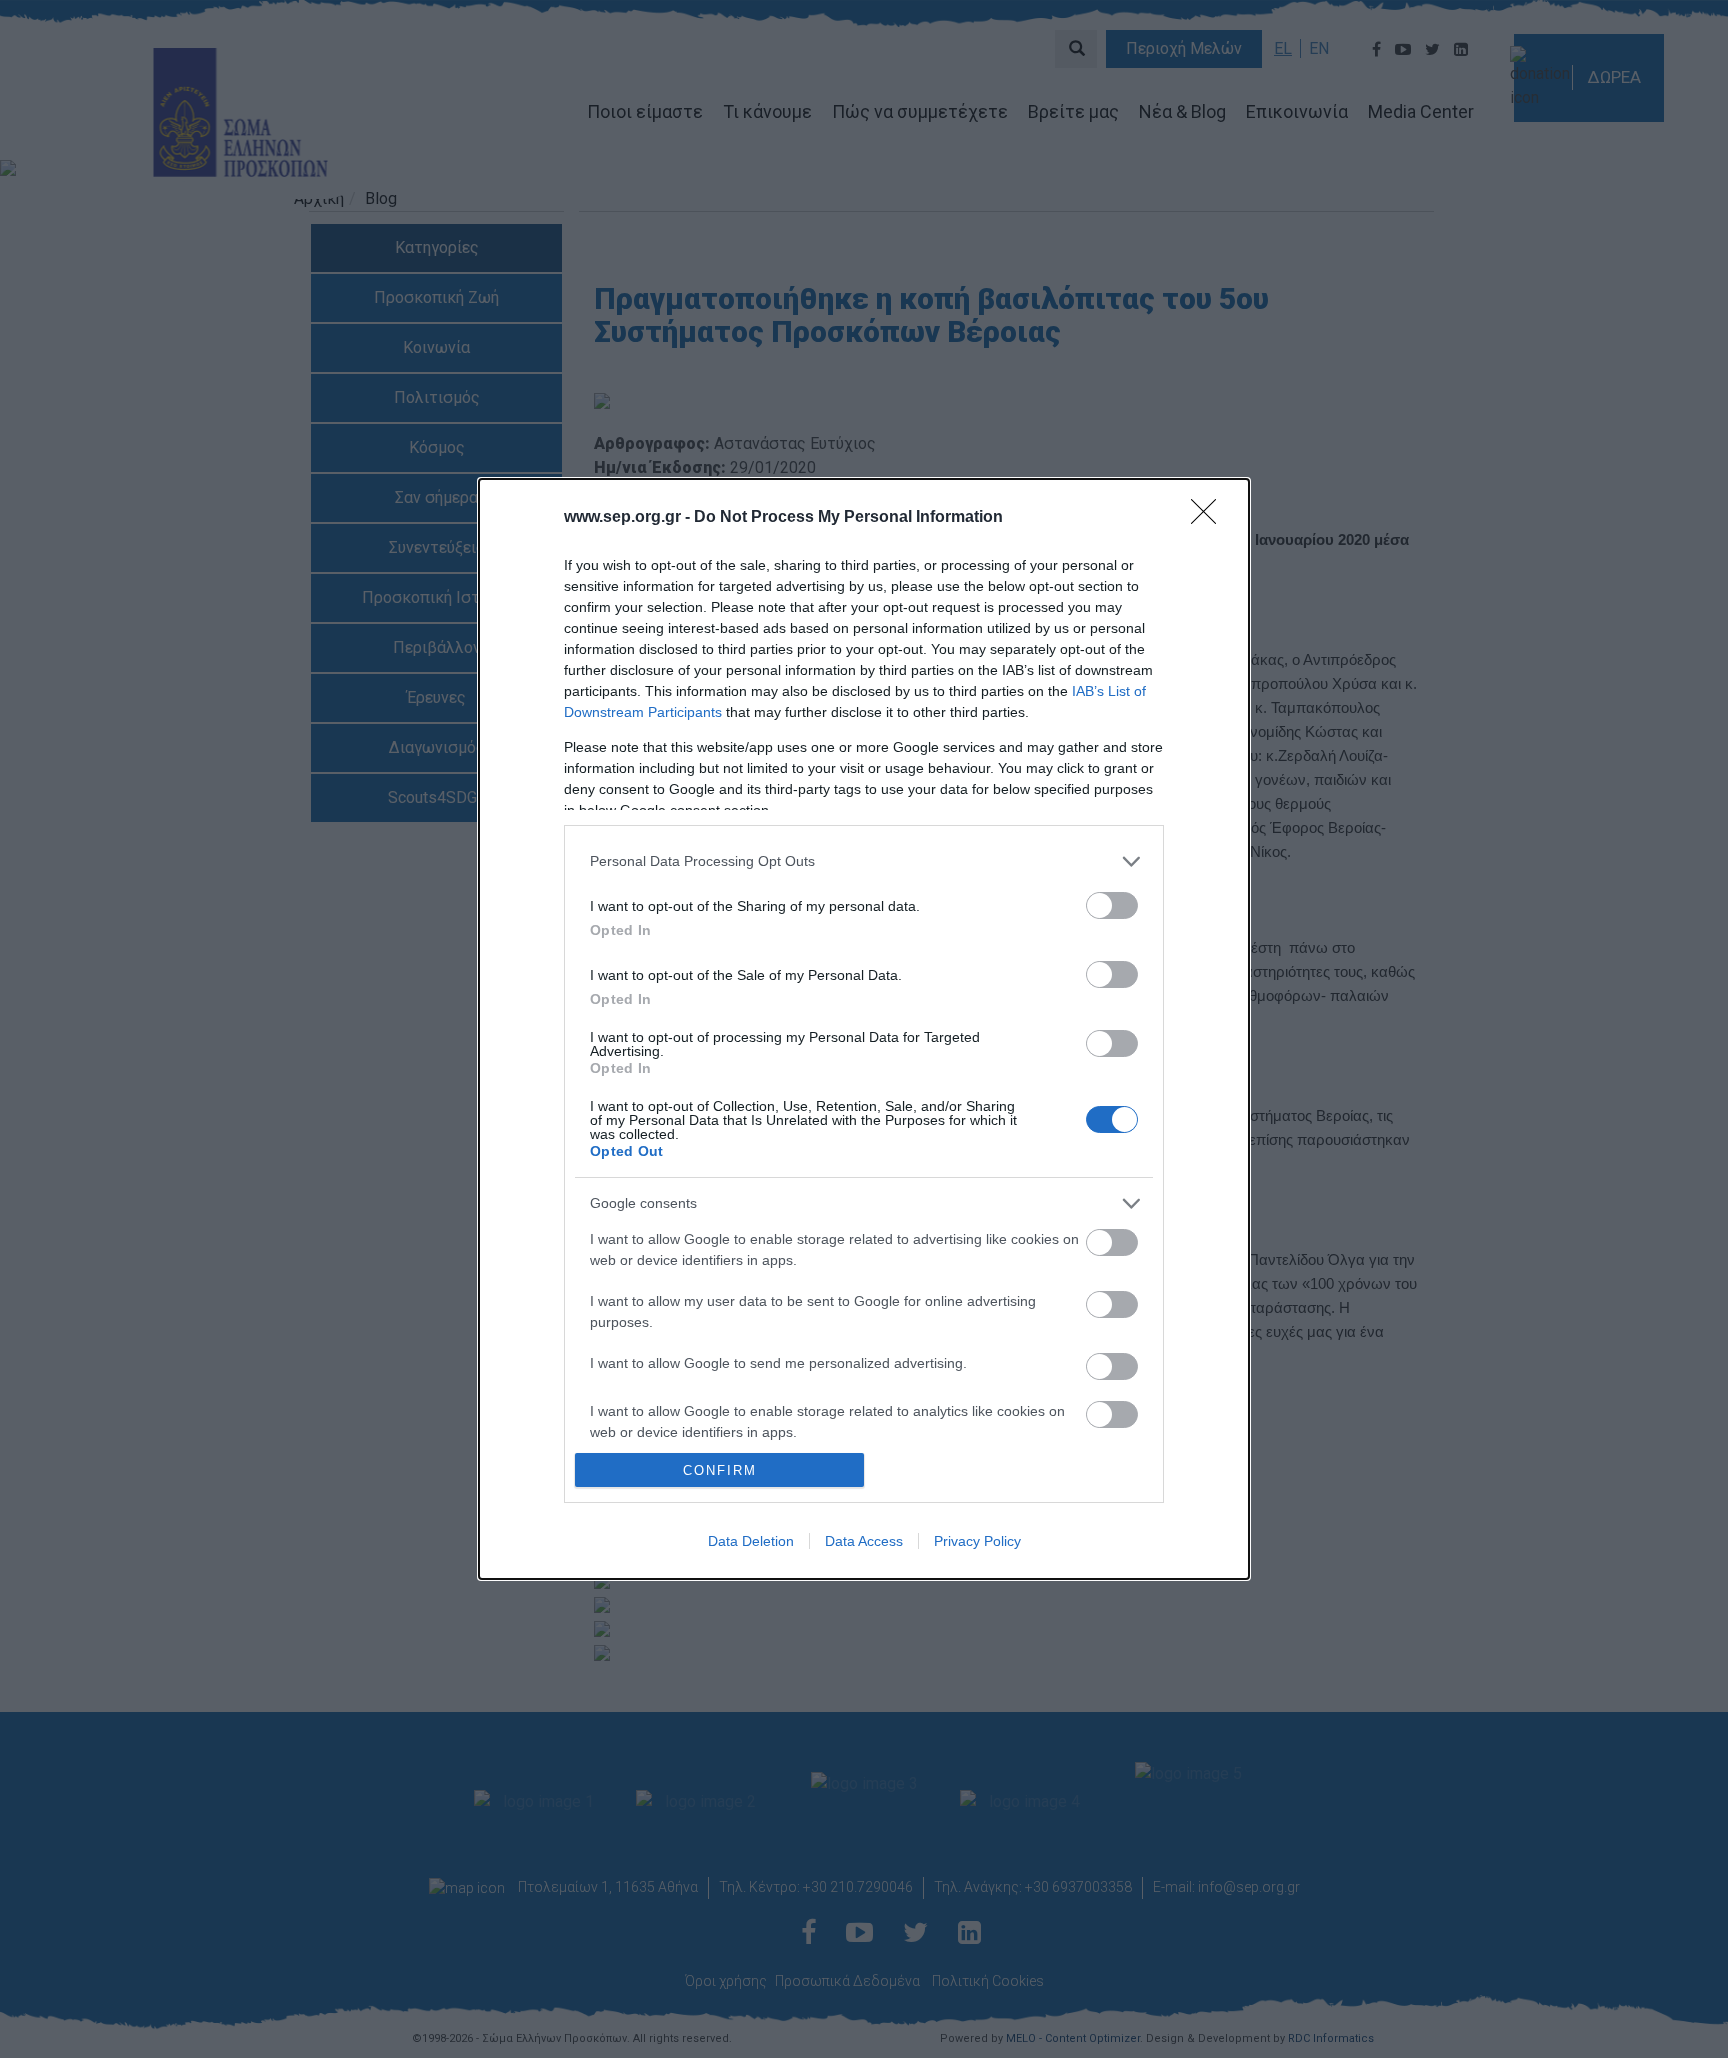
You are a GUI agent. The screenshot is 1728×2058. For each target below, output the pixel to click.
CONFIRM (720, 1470)
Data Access (864, 1541)
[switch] (1112, 905)
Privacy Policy (977, 1541)
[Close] (1210, 518)
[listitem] (864, 861)
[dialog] (864, 1029)
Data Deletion (751, 1541)
